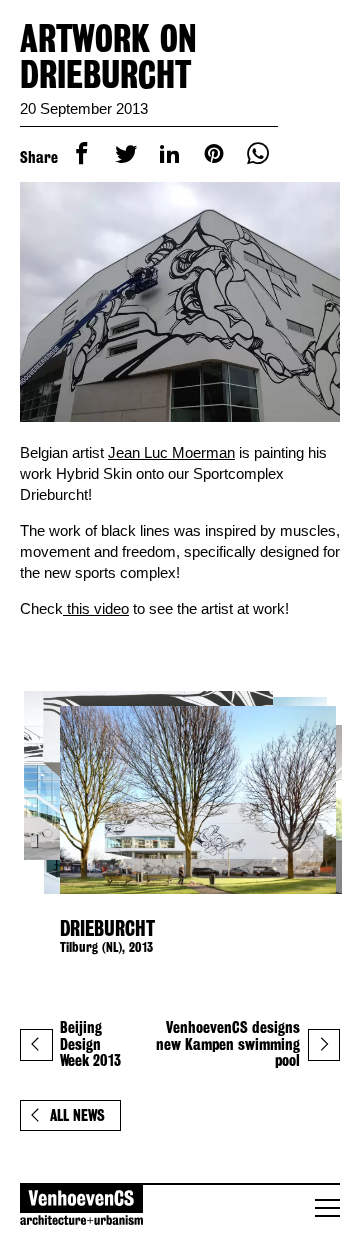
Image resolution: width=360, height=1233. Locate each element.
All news (77, 1115)
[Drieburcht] (180, 800)
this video (96, 608)
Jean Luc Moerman (171, 452)
